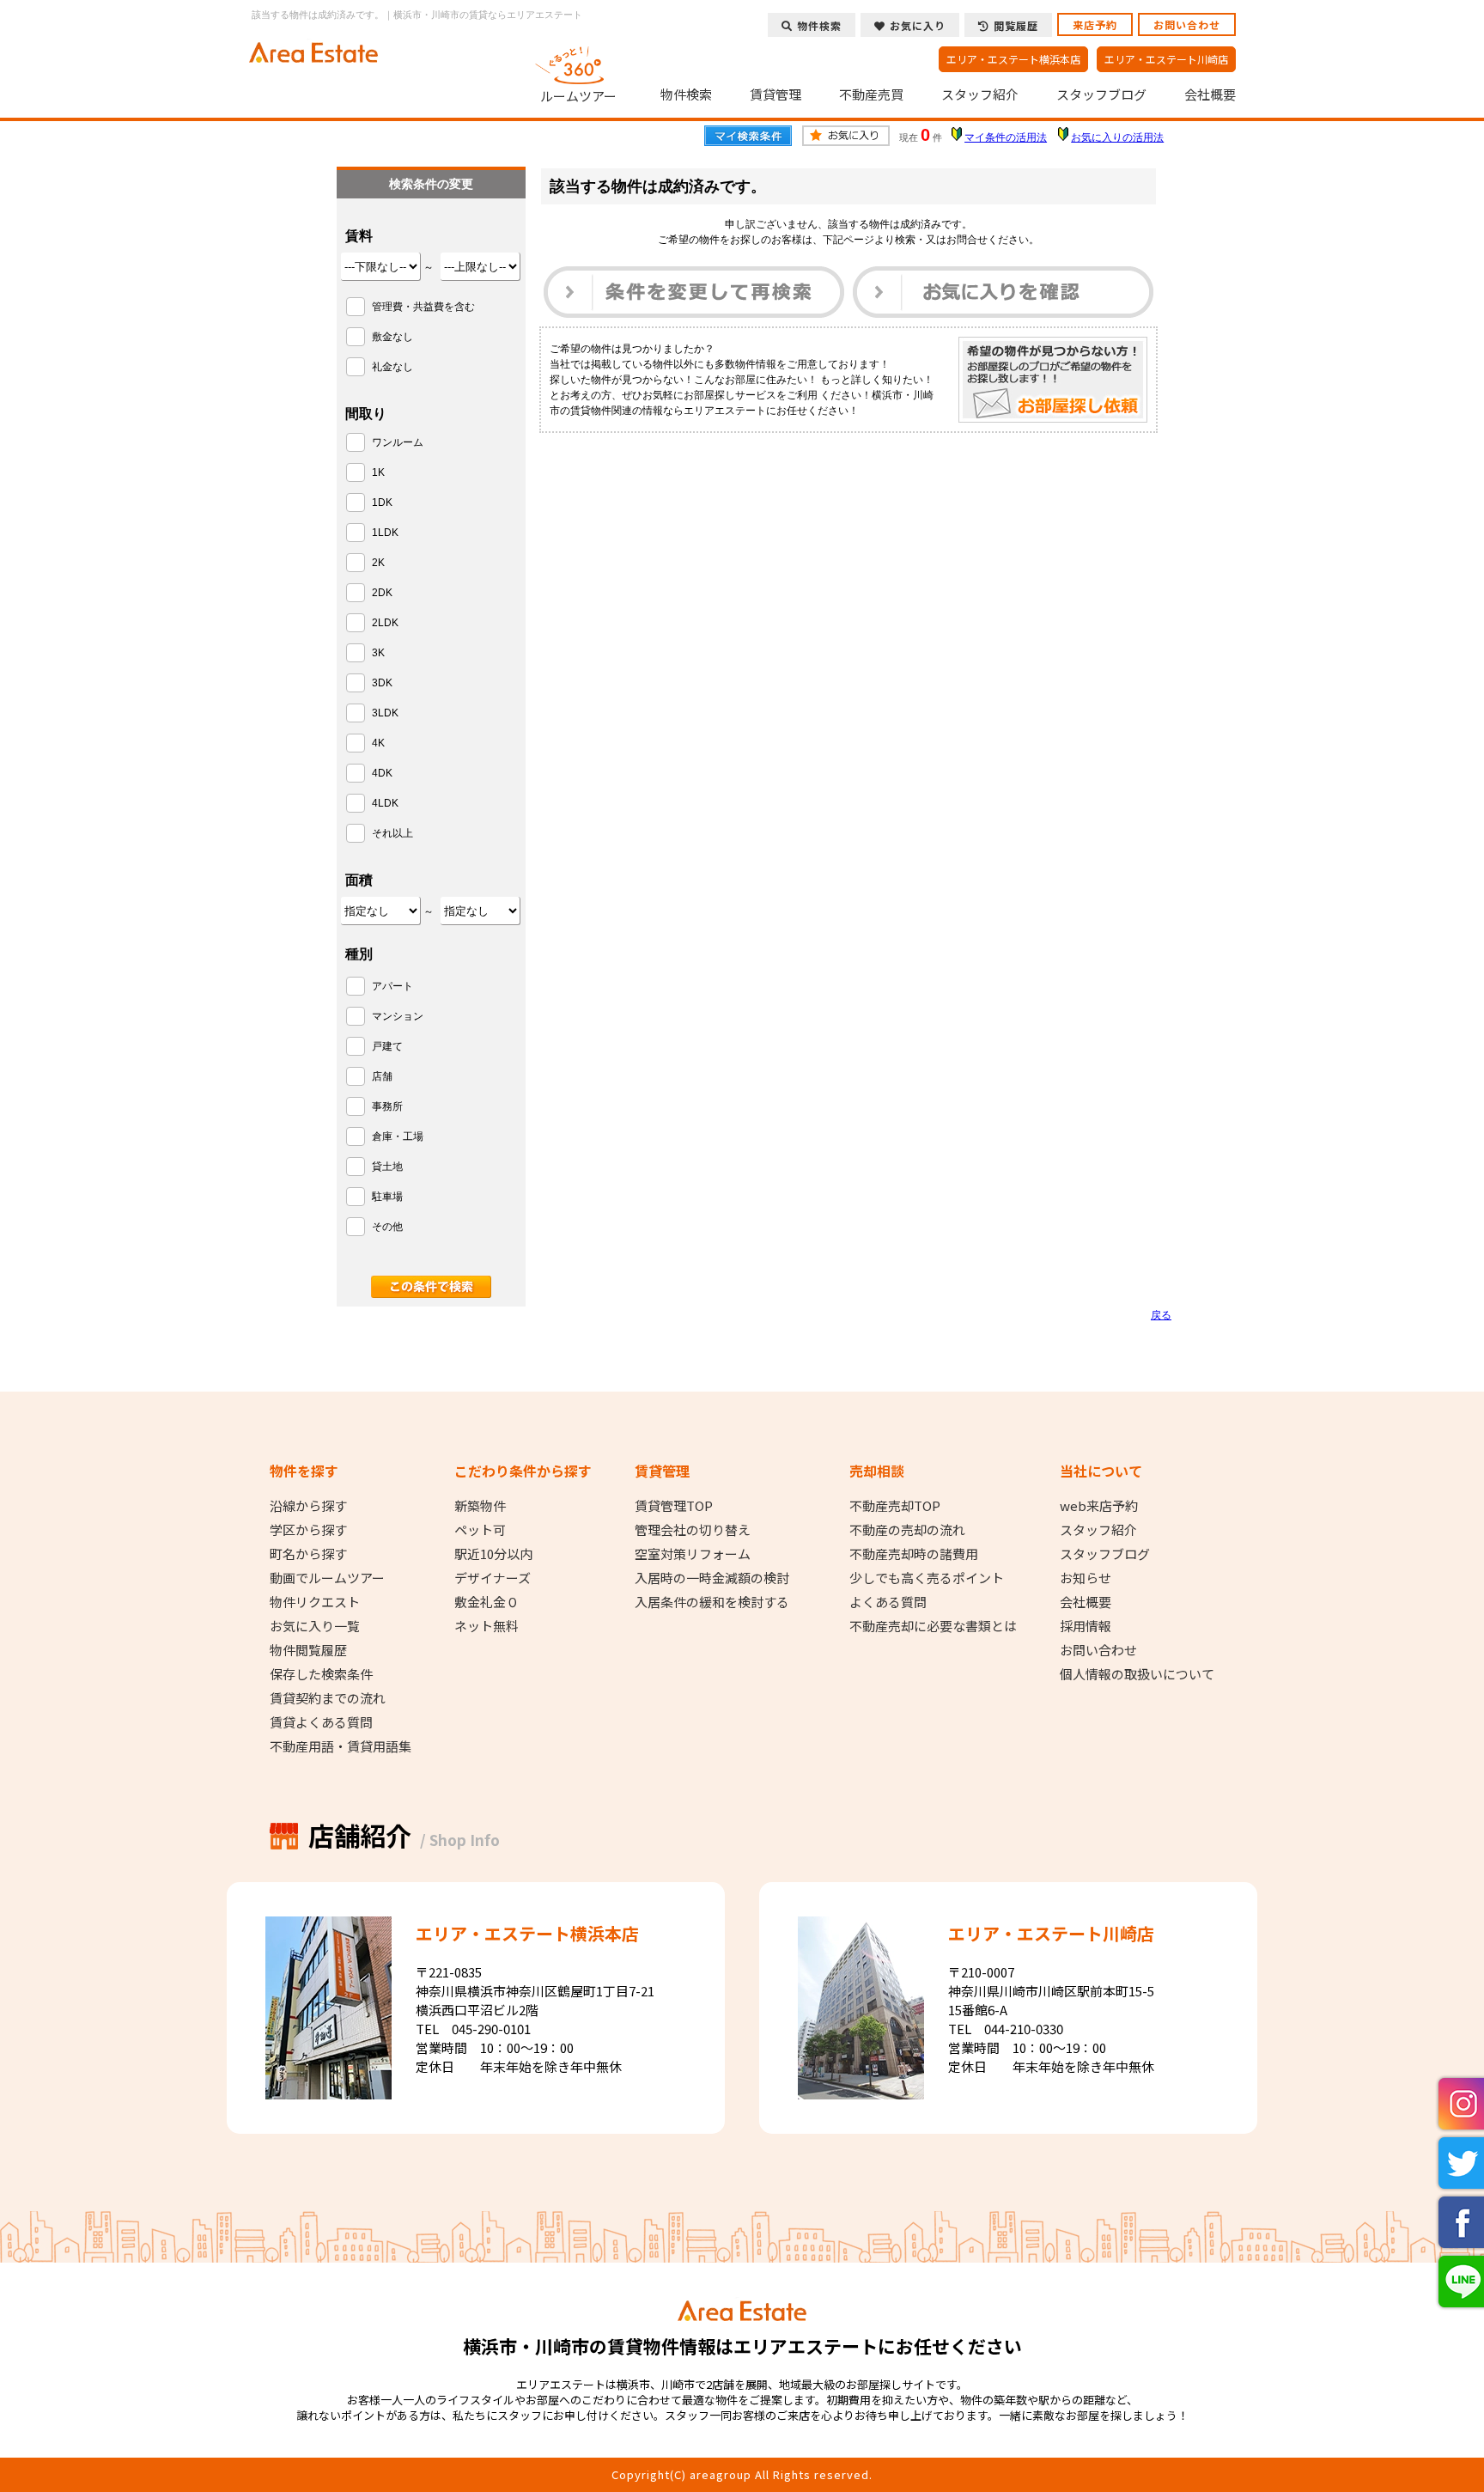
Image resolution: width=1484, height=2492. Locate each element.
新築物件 (480, 1506)
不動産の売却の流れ (907, 1530)
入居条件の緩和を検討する (712, 1602)
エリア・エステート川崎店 (1166, 59)
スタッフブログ (1101, 94)
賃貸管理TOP (674, 1506)
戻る (1161, 1315)
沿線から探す (308, 1506)
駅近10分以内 (493, 1554)
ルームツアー (578, 95)
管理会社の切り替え (693, 1530)
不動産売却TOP (895, 1506)
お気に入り (918, 25)
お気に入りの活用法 (1117, 137)
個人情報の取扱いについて (1137, 1674)
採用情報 (1086, 1626)
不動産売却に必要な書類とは (933, 1626)
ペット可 (480, 1530)
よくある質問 (888, 1602)
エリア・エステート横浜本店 (1013, 59)
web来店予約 (1099, 1506)
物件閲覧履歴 (308, 1650)
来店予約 (1095, 24)
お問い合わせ (1187, 24)
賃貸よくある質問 (321, 1722)
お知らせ (1086, 1578)
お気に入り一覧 (315, 1626)
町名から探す (308, 1554)
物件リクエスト (315, 1602)
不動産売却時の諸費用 (914, 1554)
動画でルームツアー (327, 1578)
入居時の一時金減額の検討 (712, 1578)
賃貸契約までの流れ (328, 1698)
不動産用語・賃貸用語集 (341, 1746)
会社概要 (1210, 94)
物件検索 (686, 94)
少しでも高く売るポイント (927, 1578)
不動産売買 (871, 94)
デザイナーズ (493, 1578)
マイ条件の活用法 (1006, 137)
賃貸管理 (775, 94)
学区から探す (308, 1530)
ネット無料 (487, 1626)
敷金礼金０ (487, 1602)
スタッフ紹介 (980, 94)
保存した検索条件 (321, 1674)
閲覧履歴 (1016, 25)
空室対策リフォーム (693, 1554)
